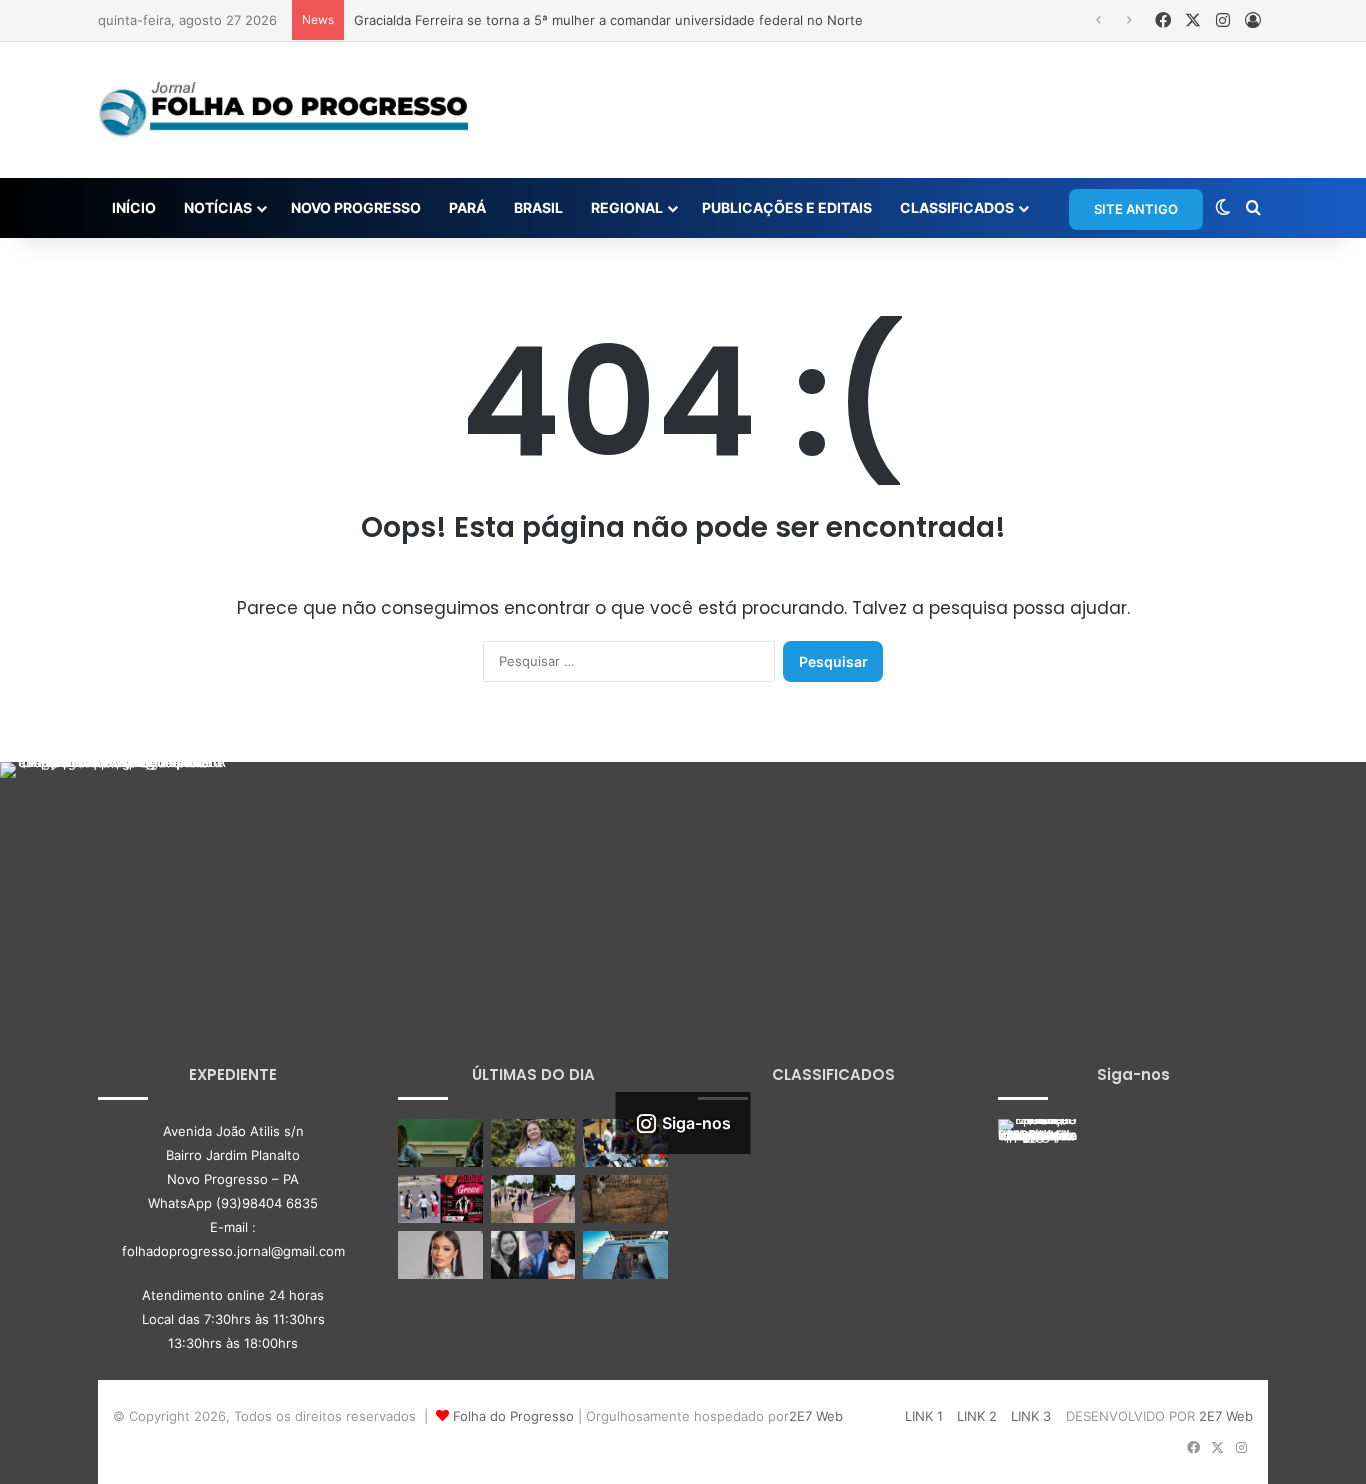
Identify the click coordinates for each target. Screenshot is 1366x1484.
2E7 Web (816, 1416)
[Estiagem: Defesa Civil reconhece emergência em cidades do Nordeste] (625, 1199)
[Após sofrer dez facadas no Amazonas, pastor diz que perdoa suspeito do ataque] (625, 1255)
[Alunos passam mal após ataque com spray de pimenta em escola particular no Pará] (440, 1143)
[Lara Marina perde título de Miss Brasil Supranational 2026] (440, 1255)
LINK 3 (1031, 1416)
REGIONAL (627, 207)
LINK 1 (924, 1416)
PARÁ (467, 207)
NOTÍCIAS (218, 207)
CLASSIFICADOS (957, 207)
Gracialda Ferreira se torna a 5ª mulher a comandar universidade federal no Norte (608, 20)
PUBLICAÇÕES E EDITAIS (787, 207)
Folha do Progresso (513, 1416)
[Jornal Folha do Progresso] (283, 110)
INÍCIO (134, 207)
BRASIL (538, 207)
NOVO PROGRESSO (356, 207)
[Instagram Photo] (114, 876)
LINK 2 (977, 1416)
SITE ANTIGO (1136, 209)
